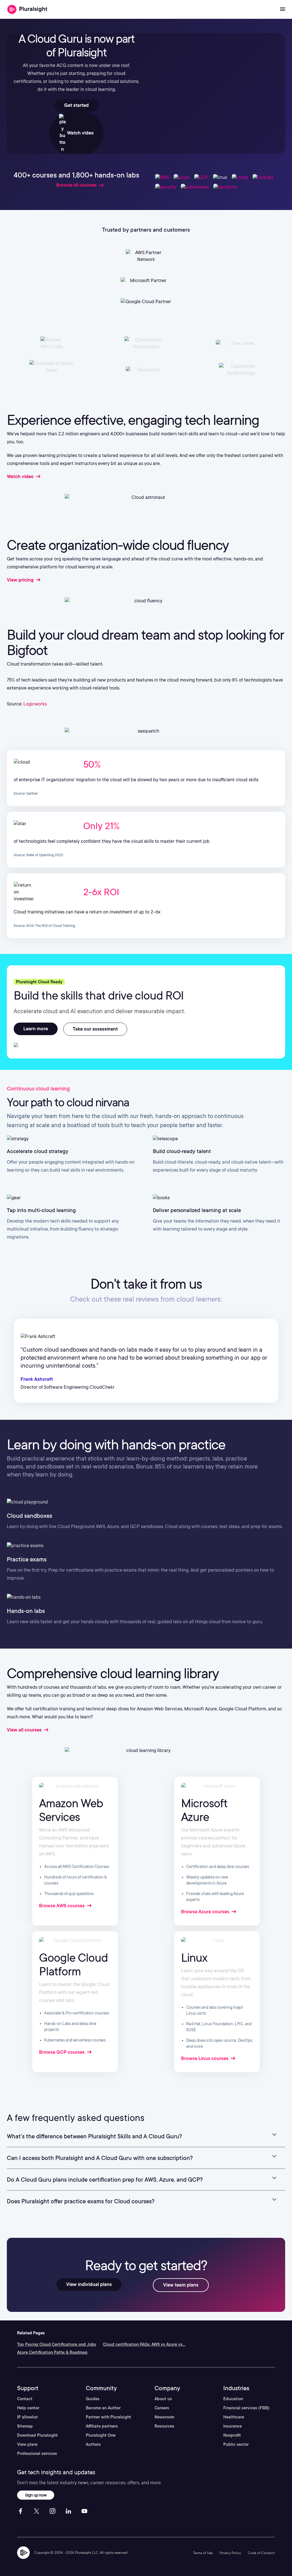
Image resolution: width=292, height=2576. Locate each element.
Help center (28, 2408)
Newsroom (164, 2417)
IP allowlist (28, 2417)
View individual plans (89, 2284)
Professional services (37, 2453)
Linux (194, 1958)
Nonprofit (232, 2435)
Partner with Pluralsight (109, 2417)
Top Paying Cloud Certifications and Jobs (57, 2344)
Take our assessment (95, 1029)
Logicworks (35, 704)
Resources (164, 2426)
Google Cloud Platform (73, 1965)
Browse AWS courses (62, 1906)
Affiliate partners (102, 2426)
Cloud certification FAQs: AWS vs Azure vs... (144, 2344)
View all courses (25, 1730)
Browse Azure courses (206, 1912)
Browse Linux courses (205, 2058)
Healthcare (234, 2417)
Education (233, 2399)
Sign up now (36, 2495)
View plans (27, 2444)
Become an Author (103, 2408)
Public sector (236, 2444)
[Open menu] (283, 9)
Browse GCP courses (62, 2052)
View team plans (181, 2285)
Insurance (233, 2426)
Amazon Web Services (71, 1810)
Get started (76, 105)
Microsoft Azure (204, 1810)
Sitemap (25, 2426)
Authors (93, 2444)
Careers (162, 2408)
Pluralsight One (101, 2435)
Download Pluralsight (37, 2435)
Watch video (80, 133)
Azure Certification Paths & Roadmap (52, 2352)
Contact (25, 2399)
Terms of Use (203, 2553)
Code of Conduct (261, 2553)
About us (163, 2399)
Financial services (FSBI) (246, 2408)
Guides (93, 2399)
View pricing (21, 580)
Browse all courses (76, 185)
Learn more (36, 1029)
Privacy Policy (230, 2553)
